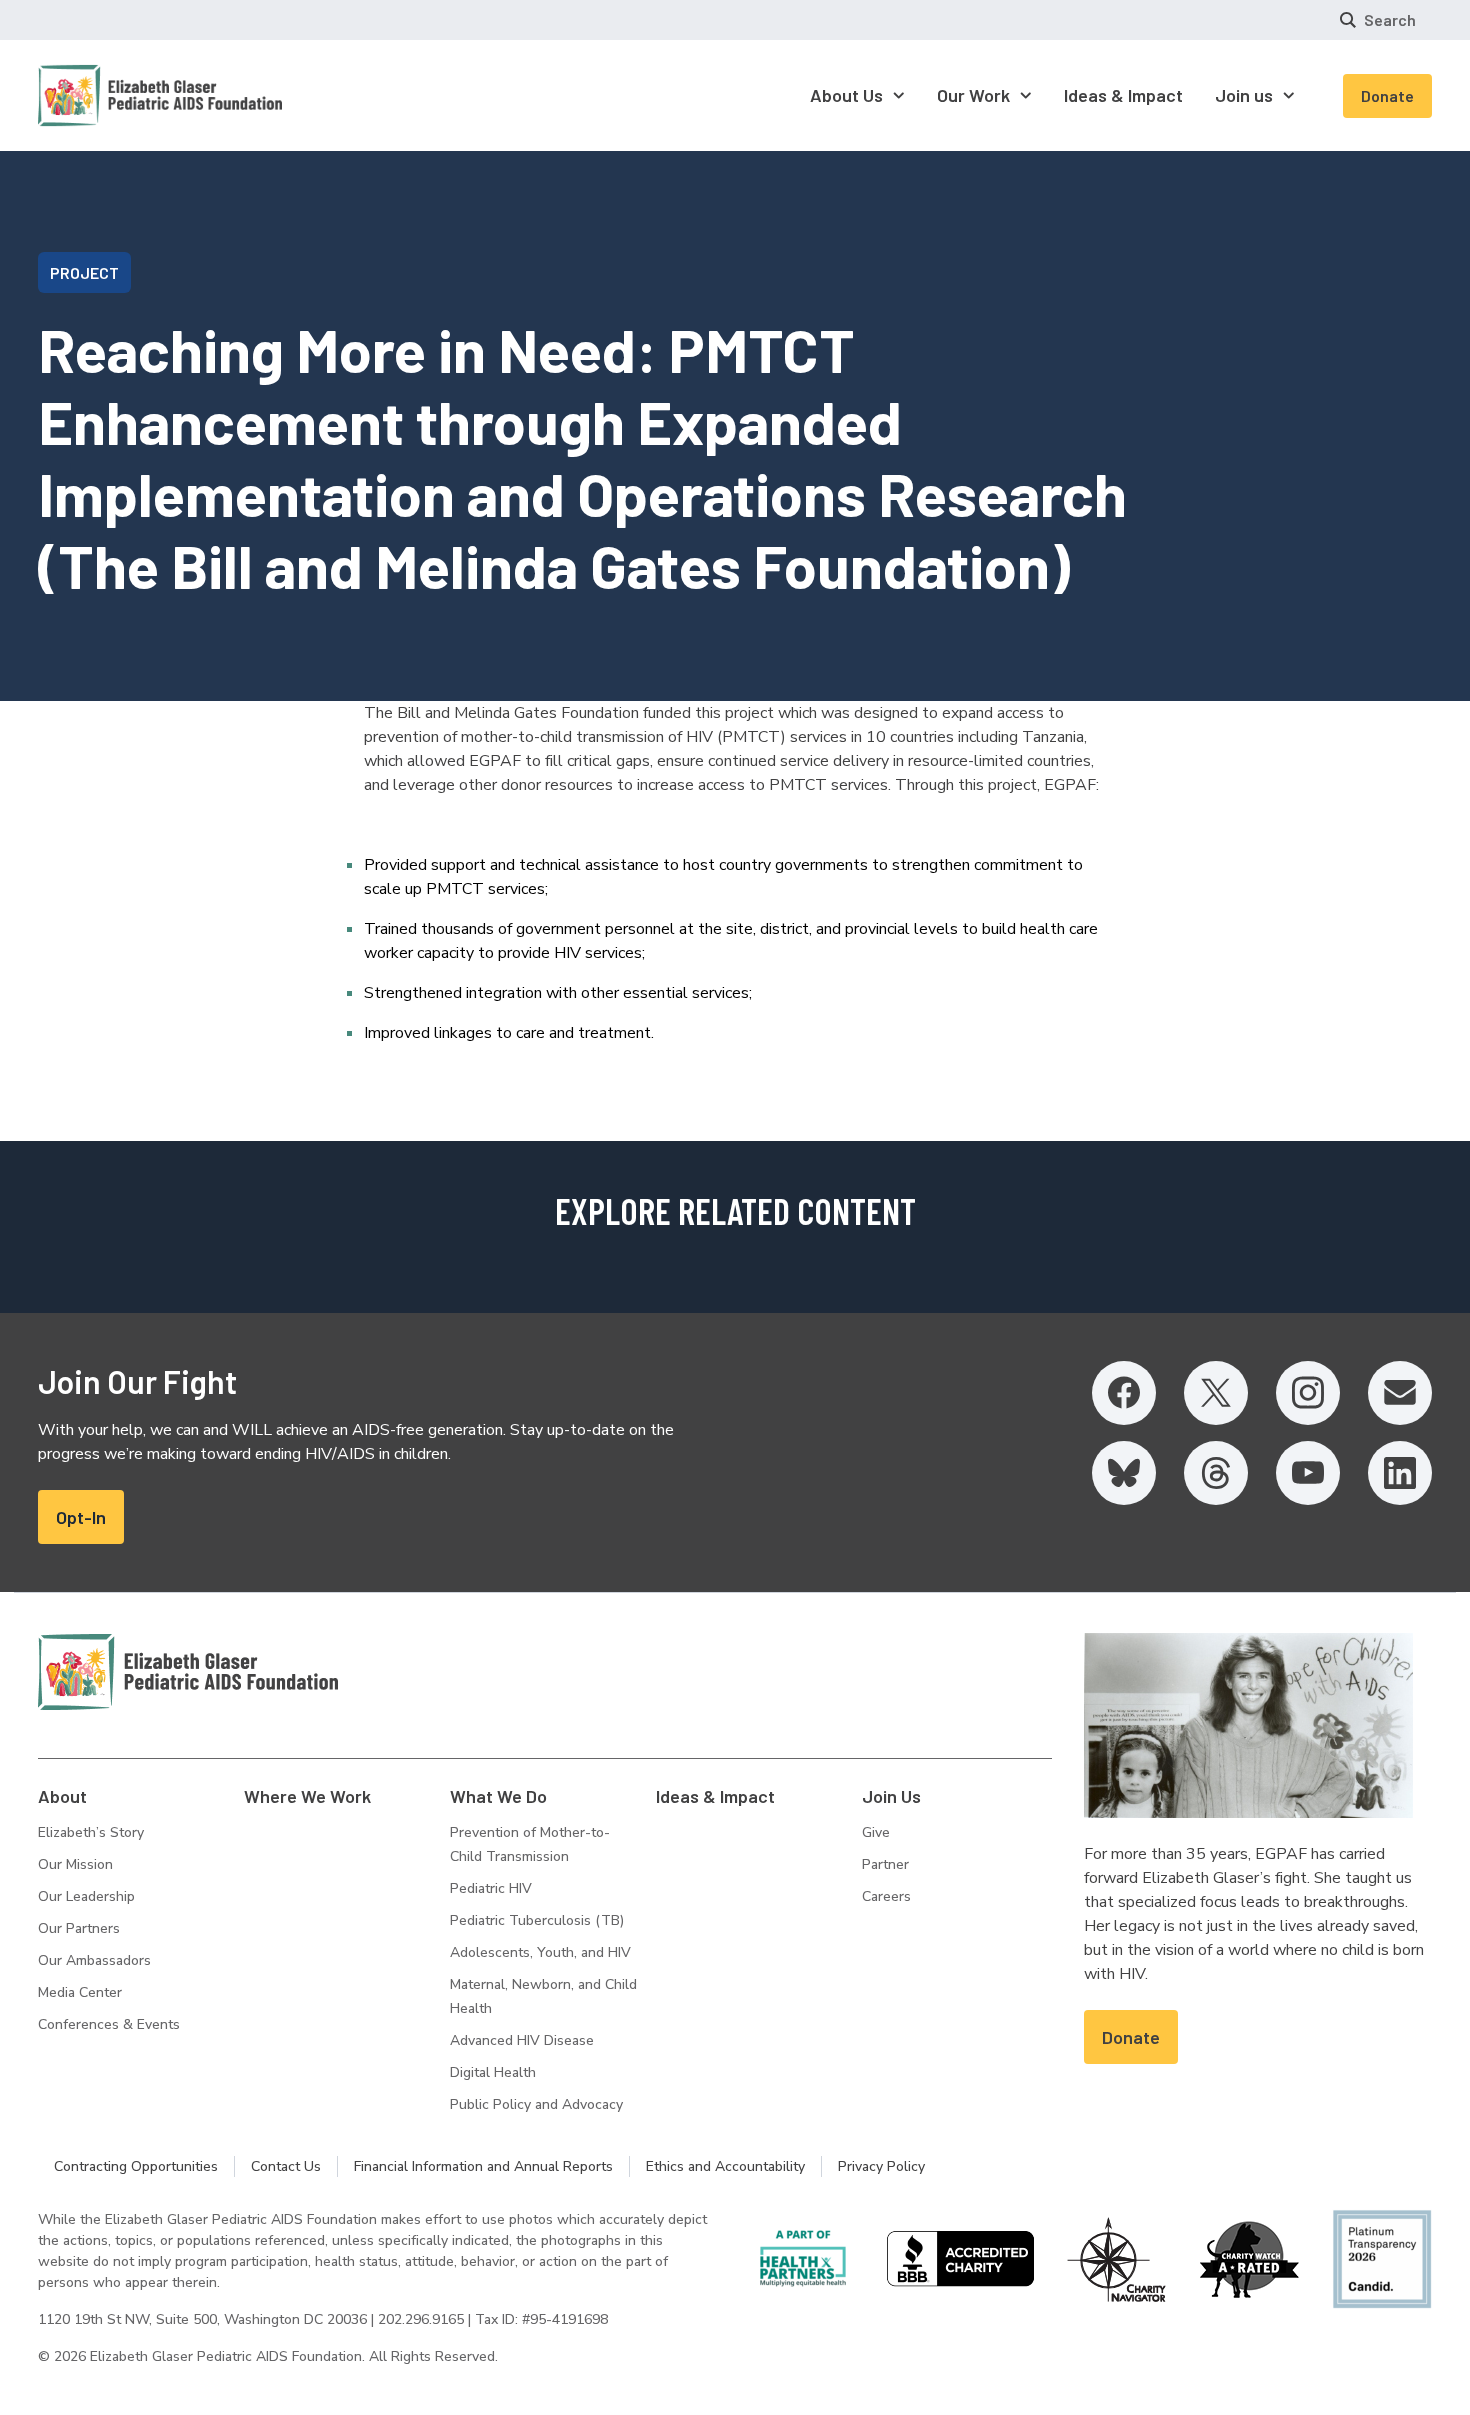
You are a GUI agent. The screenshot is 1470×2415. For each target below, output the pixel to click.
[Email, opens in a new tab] (1400, 1393)
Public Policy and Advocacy (536, 2104)
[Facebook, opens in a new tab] (1124, 1393)
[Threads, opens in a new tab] (1216, 1473)
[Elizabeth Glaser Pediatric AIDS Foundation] (188, 1672)
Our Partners (79, 1928)
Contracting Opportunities (136, 2166)
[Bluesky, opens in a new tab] (1124, 1473)
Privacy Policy (881, 2166)
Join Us (891, 1796)
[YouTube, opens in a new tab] (1308, 1473)
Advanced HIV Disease (522, 2040)
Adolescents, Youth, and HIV (540, 1952)
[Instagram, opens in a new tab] (1308, 1393)
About (62, 1796)
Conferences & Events (109, 2024)
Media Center (80, 1992)
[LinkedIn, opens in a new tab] (1400, 1473)
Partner (885, 1864)
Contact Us (286, 2166)
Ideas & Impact (715, 1796)
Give (876, 1832)
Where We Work (307, 1796)
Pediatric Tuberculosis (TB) (537, 1920)
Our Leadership (86, 1896)
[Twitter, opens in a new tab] (1216, 1393)
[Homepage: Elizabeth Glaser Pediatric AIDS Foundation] (108, 95)
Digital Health (493, 2072)
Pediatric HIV (491, 1888)
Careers (886, 1896)
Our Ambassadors (94, 1960)
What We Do (498, 1796)
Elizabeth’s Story (91, 1832)
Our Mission (75, 1864)
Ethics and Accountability (725, 2166)
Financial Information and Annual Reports (483, 2166)
